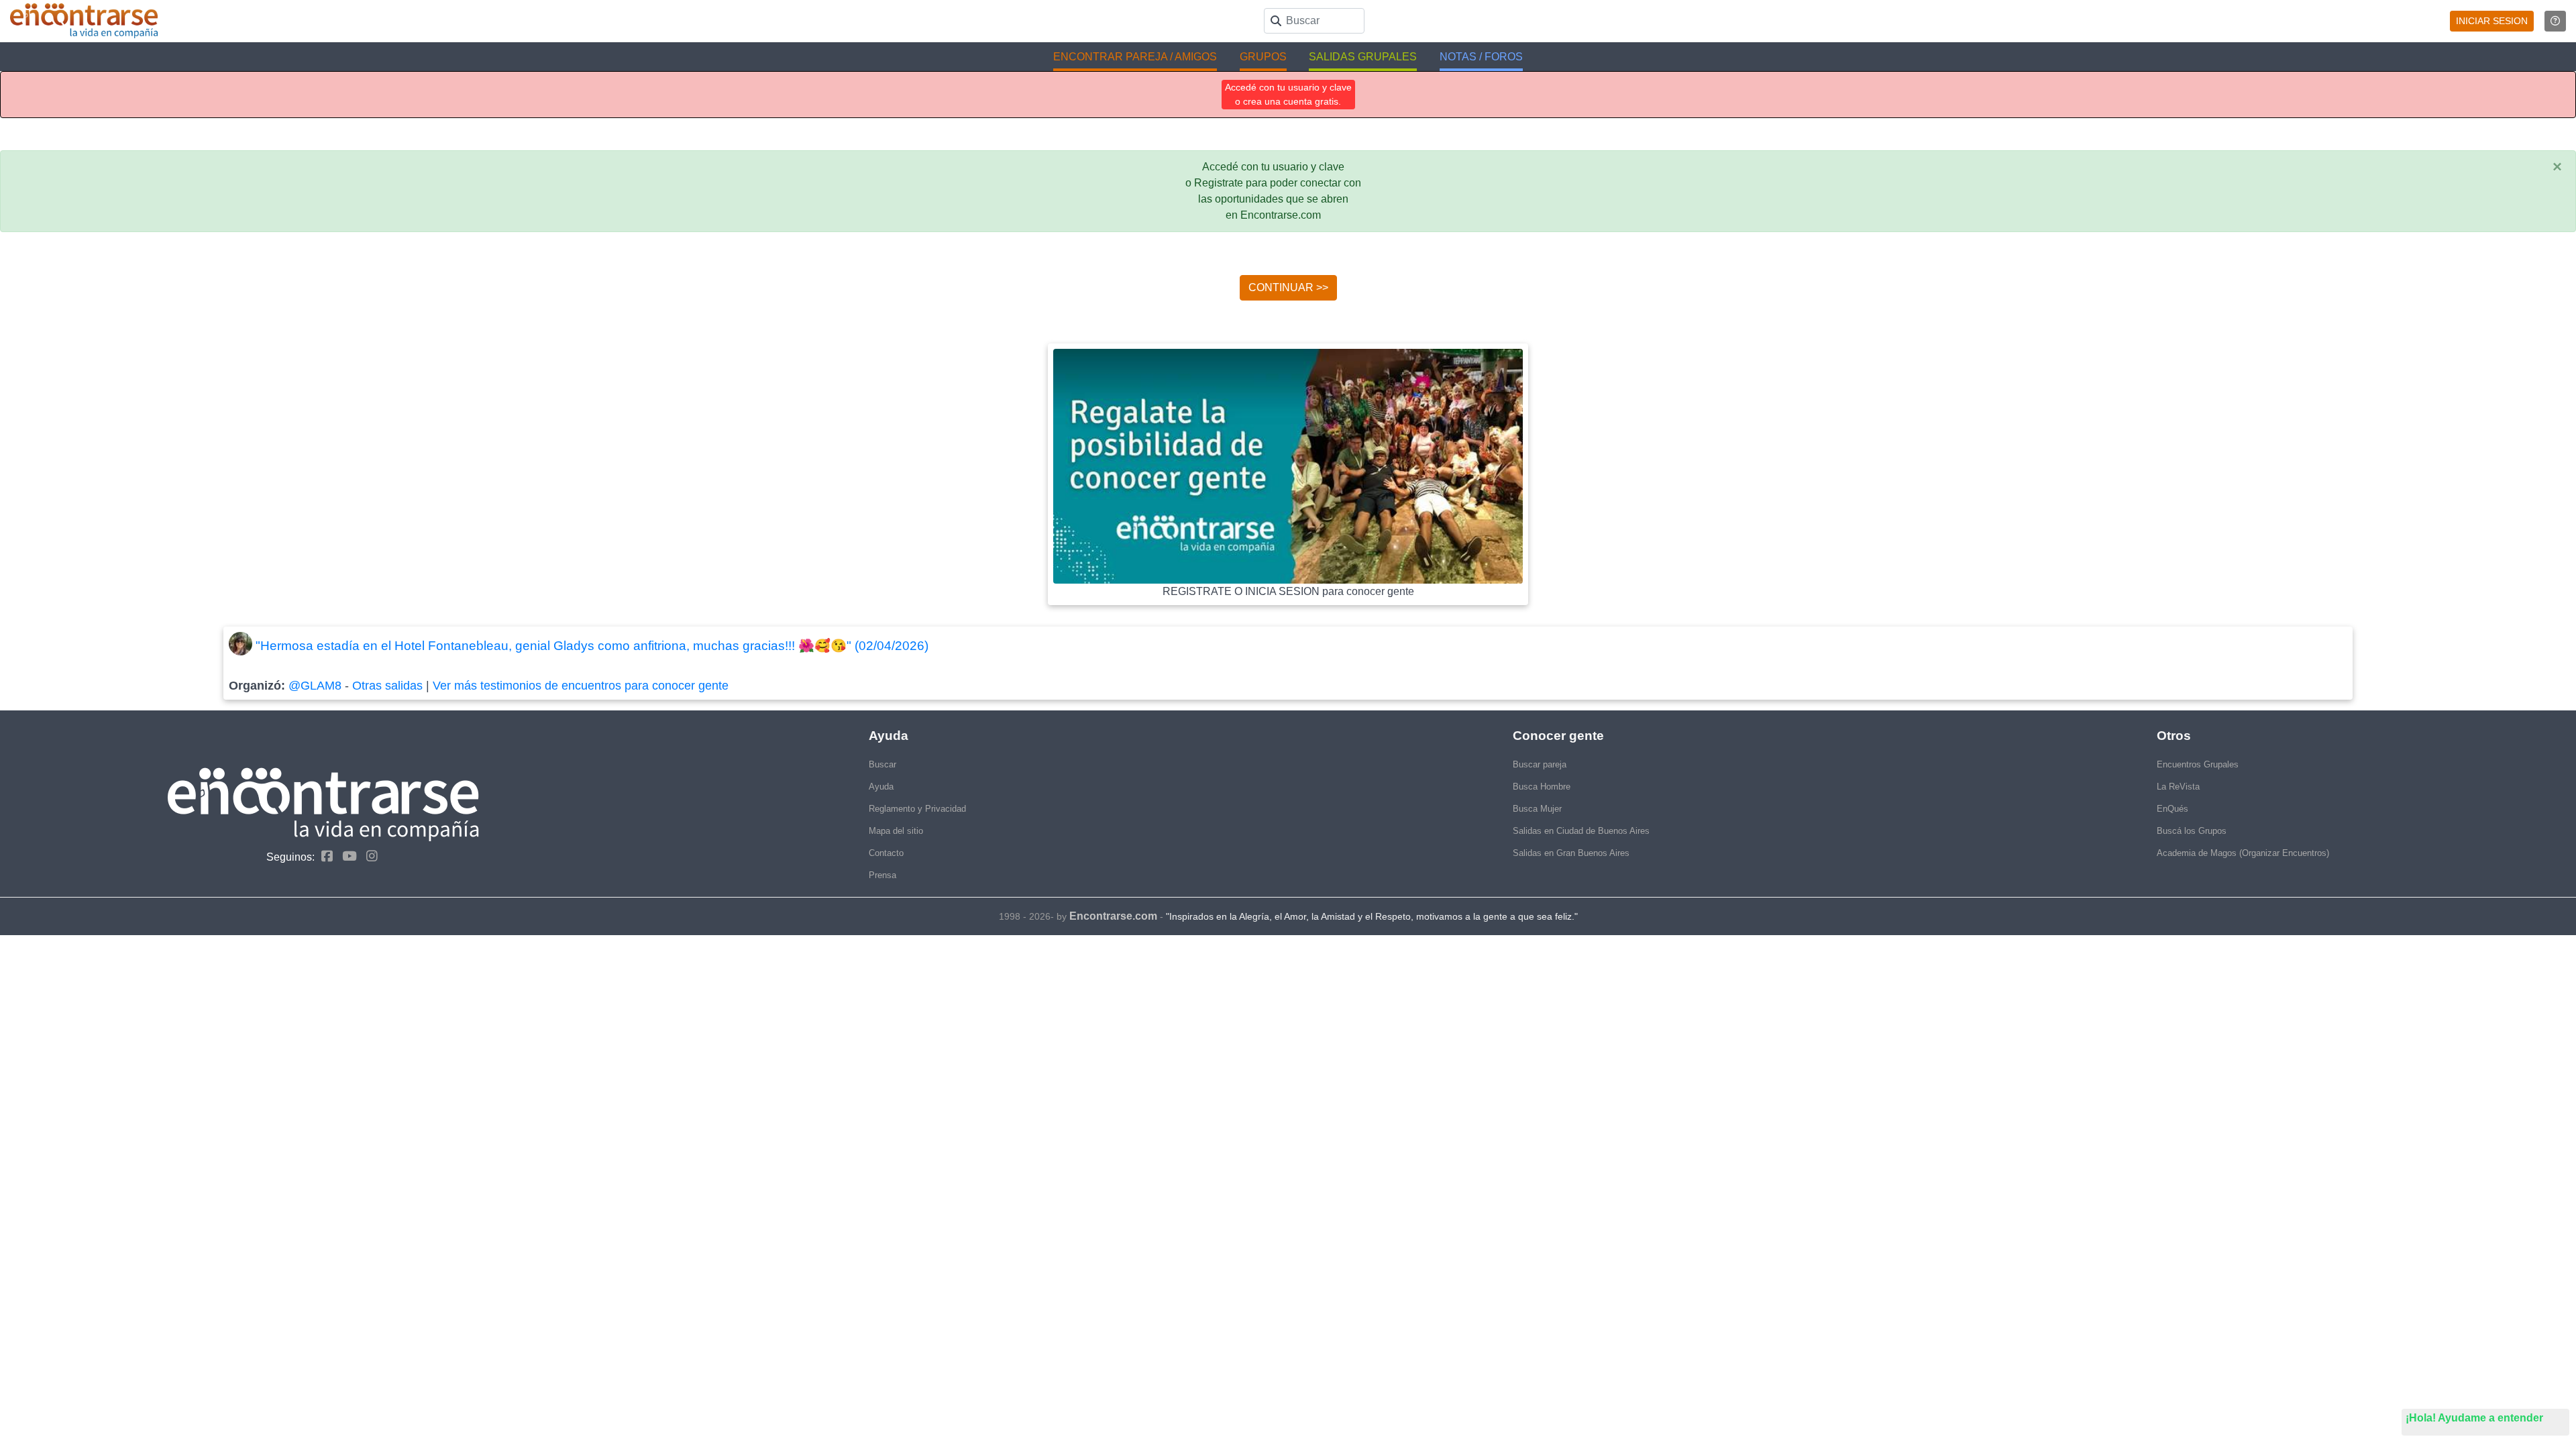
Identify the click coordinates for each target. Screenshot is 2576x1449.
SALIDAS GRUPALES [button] (1363, 57)
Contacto (886, 853)
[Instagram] (369, 856)
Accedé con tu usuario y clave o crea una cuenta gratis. (1288, 94)
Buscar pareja (1540, 764)
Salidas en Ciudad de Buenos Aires (1581, 831)
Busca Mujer (1537, 809)
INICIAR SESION (2492, 21)
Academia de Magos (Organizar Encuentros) (2243, 853)
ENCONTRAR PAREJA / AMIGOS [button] (1135, 57)
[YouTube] (346, 856)
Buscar (882, 764)
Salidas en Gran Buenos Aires (1571, 853)
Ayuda (881, 787)
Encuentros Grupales (2198, 764)
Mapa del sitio (896, 831)
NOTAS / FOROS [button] (1481, 57)
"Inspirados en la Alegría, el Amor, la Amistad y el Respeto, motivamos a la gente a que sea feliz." (1372, 916)
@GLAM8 (315, 686)
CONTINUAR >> (1288, 287)
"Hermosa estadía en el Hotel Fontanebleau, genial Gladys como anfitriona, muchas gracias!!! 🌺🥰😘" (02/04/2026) (592, 646)
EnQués (2172, 809)
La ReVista (2178, 787)
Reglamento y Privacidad (917, 809)
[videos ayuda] (2555, 21)
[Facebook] (324, 856)
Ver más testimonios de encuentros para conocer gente (581, 686)
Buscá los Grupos (2192, 831)
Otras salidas (387, 686)
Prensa (882, 875)
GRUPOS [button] (1263, 57)
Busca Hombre (1542, 787)
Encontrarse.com (1113, 916)
